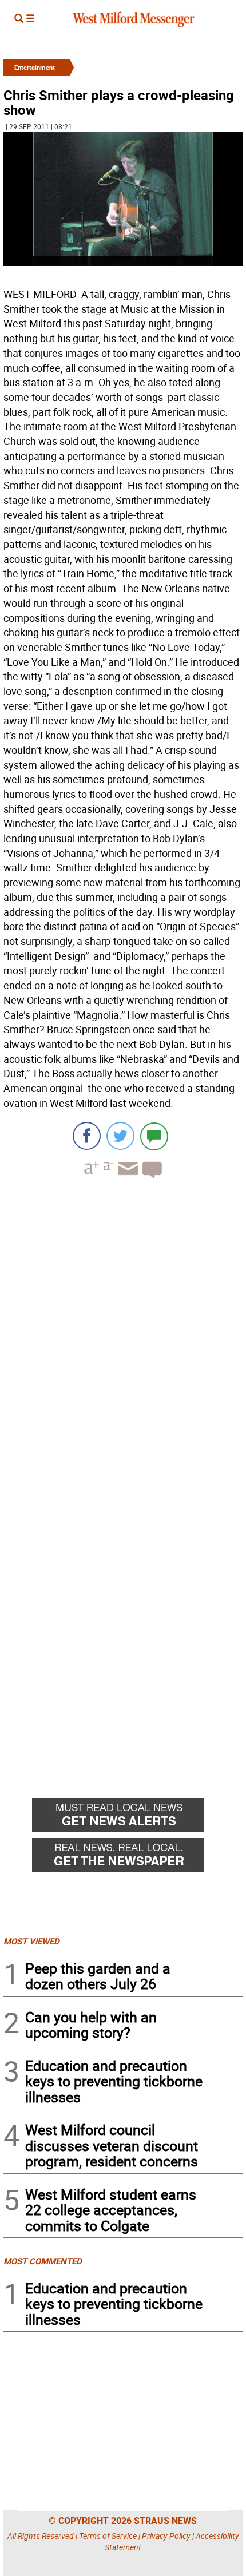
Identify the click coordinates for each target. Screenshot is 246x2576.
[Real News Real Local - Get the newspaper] (137, 1858)
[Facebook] (87, 1136)
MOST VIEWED (31, 1941)
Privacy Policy (166, 2536)
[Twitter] (120, 1136)
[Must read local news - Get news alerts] (137, 1818)
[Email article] (126, 1179)
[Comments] (154, 1136)
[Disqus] (123, 1333)
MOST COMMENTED (43, 2261)
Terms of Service (108, 2536)
